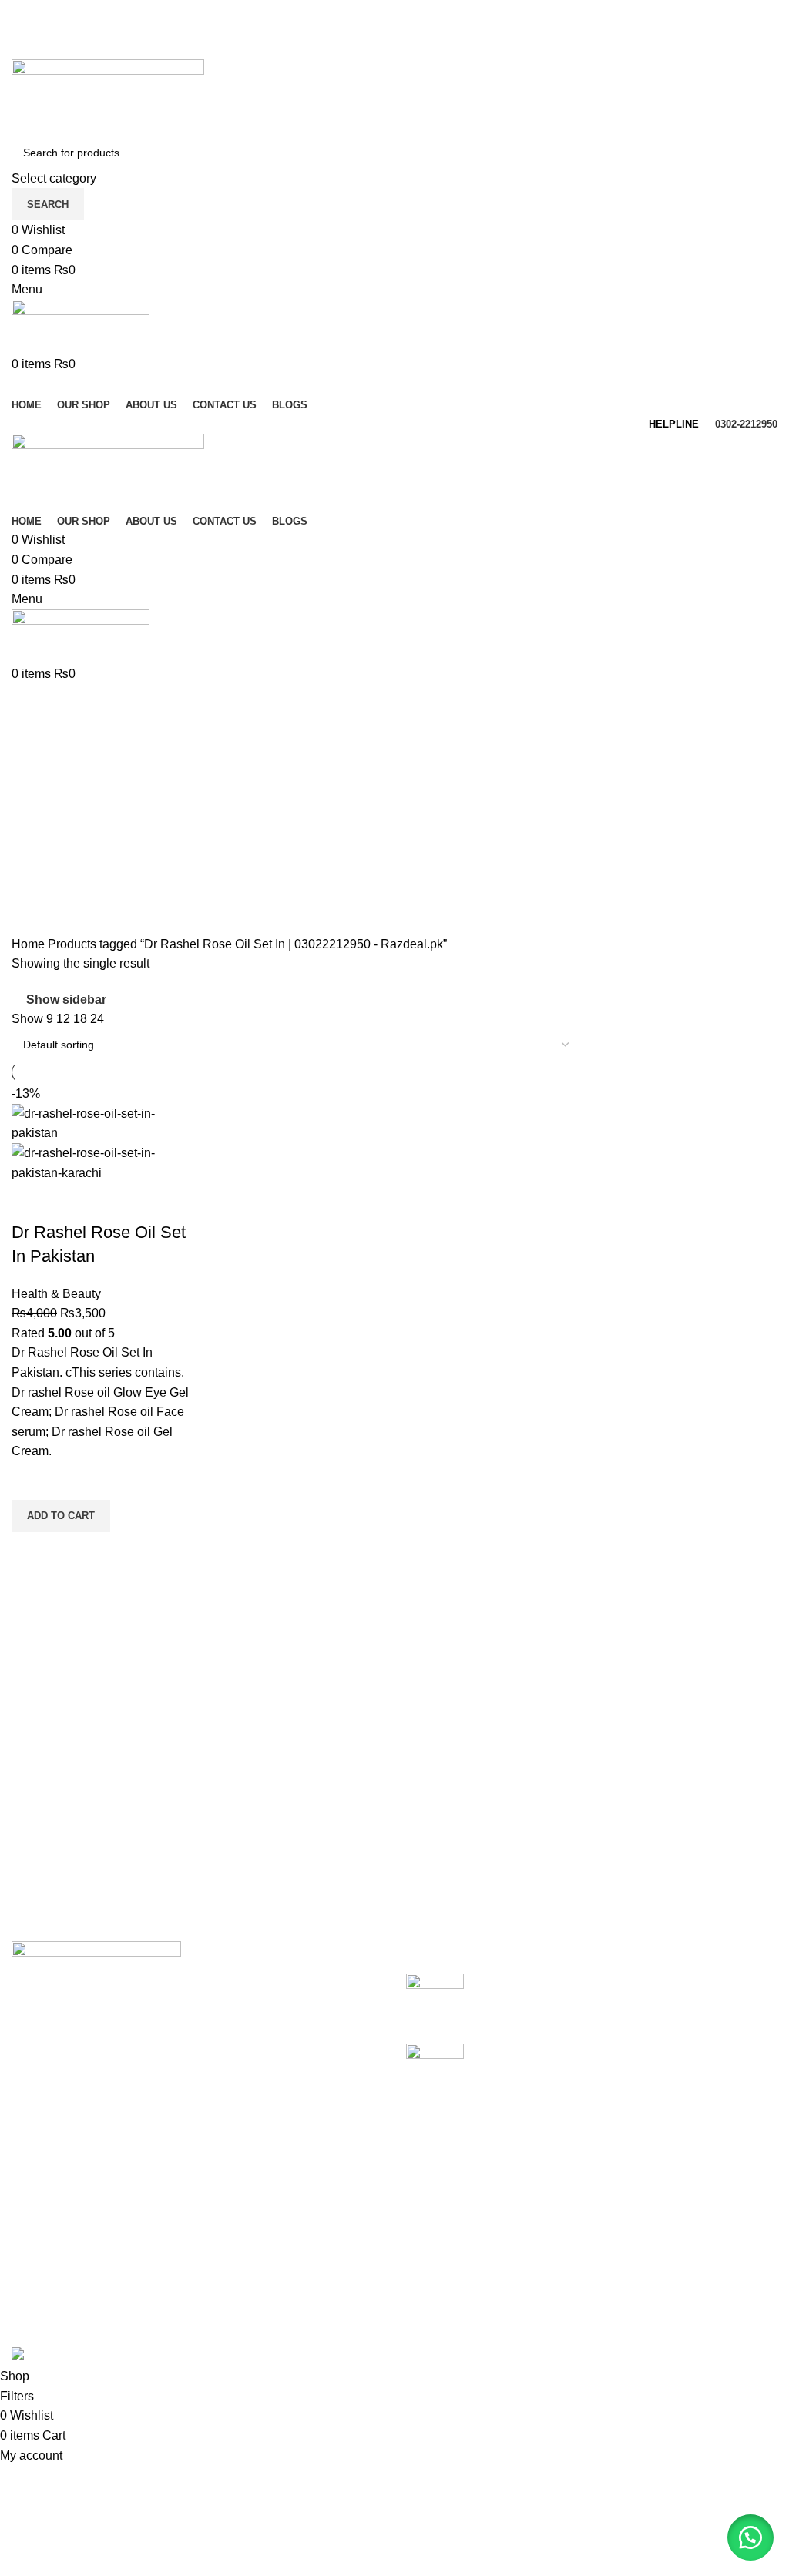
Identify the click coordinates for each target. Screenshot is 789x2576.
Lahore (31, 2202)
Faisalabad (42, 2260)
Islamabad (40, 2231)
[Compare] (31, 1202)
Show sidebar (66, 1000)
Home (30, 944)
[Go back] (31, 703)
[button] (61, 1516)
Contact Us (305, 2260)
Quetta (30, 2288)
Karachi (33, 2173)
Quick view (31, 1551)
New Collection (580, 2202)
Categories (44, 779)
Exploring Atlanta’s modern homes (569, 1982)
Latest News (308, 2288)
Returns (296, 2202)
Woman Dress (577, 2231)
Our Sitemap (309, 2318)
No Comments (598, 2006)
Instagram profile (583, 2173)
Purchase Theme (585, 2318)
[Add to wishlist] (31, 1481)
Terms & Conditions (328, 2231)
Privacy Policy (313, 2173)
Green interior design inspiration (563, 2052)
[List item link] (197, 2083)
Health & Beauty (56, 1294)
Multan (30, 2318)
